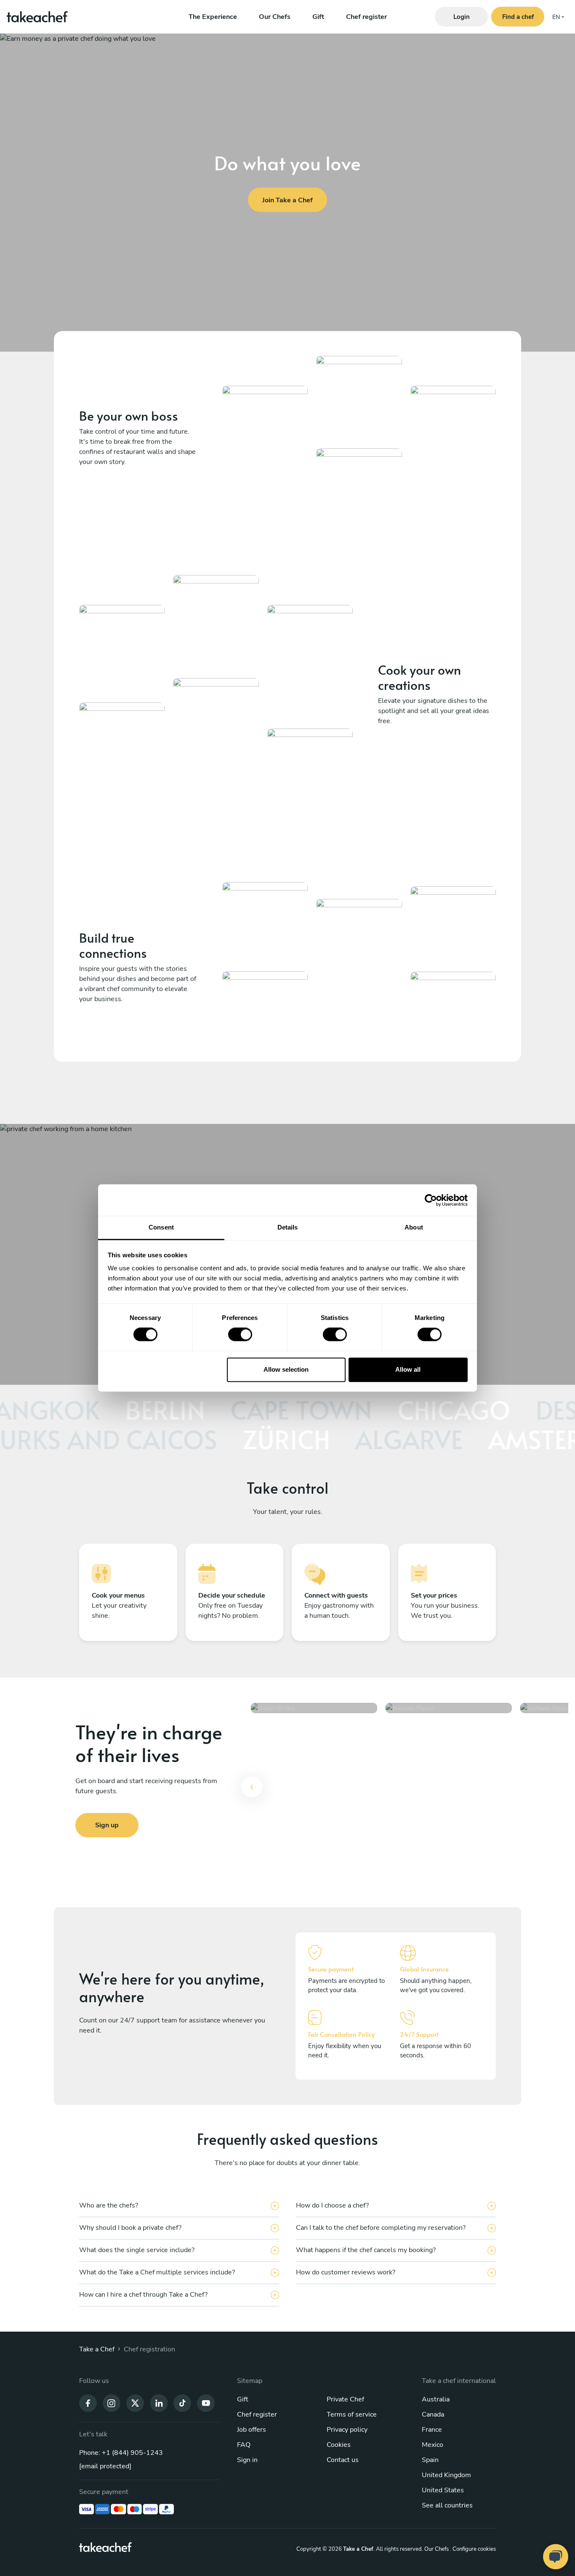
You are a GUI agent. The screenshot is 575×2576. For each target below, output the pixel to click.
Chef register (366, 17)
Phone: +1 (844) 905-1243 (121, 2453)
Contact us (343, 2460)
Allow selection (286, 1369)
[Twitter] (135, 2403)
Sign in (247, 2460)
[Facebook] (88, 2403)
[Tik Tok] (182, 2403)
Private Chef (345, 2399)
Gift (318, 17)
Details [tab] (288, 1227)
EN (556, 17)
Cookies (339, 2445)
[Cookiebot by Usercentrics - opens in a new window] (431, 1200)
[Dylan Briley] (314, 1792)
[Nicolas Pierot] (449, 1792)
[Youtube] (206, 2403)
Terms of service (352, 2414)
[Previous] (252, 1787)
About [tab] (414, 1227)
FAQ (244, 2445)
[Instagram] (112, 2403)
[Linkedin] (159, 2403)
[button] (252, 1792)
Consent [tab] (161, 1227)
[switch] (240, 1335)
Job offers (252, 2430)
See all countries (447, 2505)
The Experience (213, 17)
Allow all (408, 1369)
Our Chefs (275, 17)
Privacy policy (347, 2430)
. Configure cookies (473, 2549)
